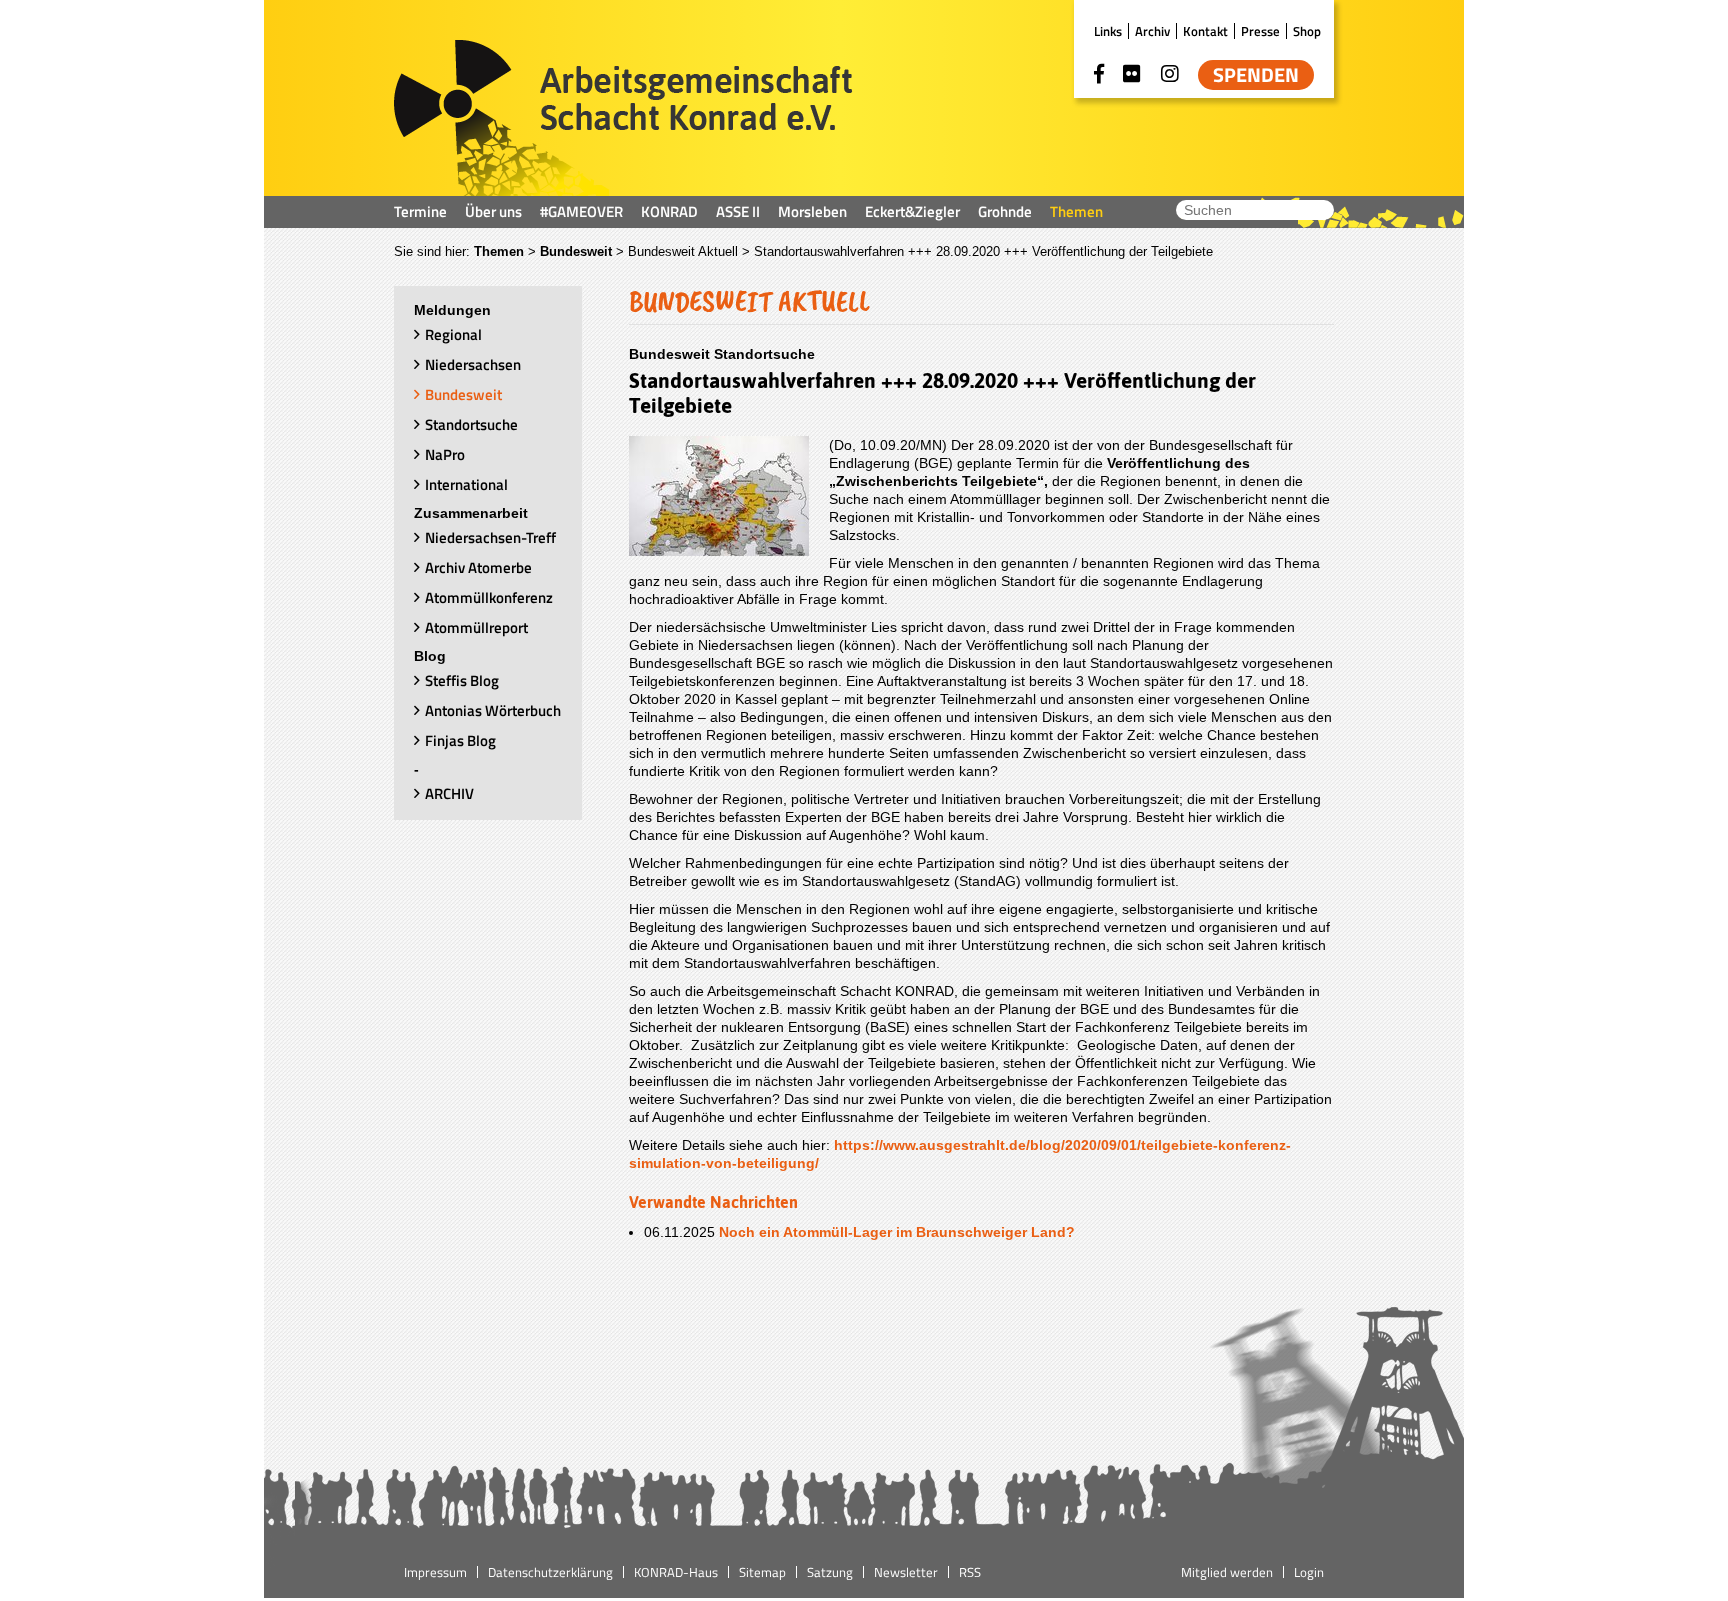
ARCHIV (449, 793)
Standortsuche (471, 424)
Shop (1307, 31)
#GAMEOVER (581, 211)
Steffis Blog (462, 680)
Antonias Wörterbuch (493, 710)
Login (1309, 1572)
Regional (453, 334)
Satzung (830, 1572)
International (466, 484)
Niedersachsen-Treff (490, 537)
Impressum (435, 1572)
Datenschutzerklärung (550, 1572)
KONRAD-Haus (676, 1572)
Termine (420, 211)
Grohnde (1005, 211)
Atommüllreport (476, 627)
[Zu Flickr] (1132, 74)
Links (1108, 31)
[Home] (623, 118)
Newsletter (906, 1572)
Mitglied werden (1227, 1572)
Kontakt (1205, 31)
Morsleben (812, 211)
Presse (1260, 31)
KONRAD (669, 211)
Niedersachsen (473, 364)
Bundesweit (576, 251)
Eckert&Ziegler (912, 211)
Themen (1076, 211)
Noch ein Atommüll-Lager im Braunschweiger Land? (897, 1232)
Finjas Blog (460, 740)
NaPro (445, 454)
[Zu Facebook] (1099, 74)
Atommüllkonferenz (489, 597)
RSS (970, 1572)
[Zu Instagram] (1170, 74)
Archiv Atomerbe (478, 567)
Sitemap (762, 1572)
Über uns (493, 211)
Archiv (1152, 31)
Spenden (1256, 75)
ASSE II (738, 211)
